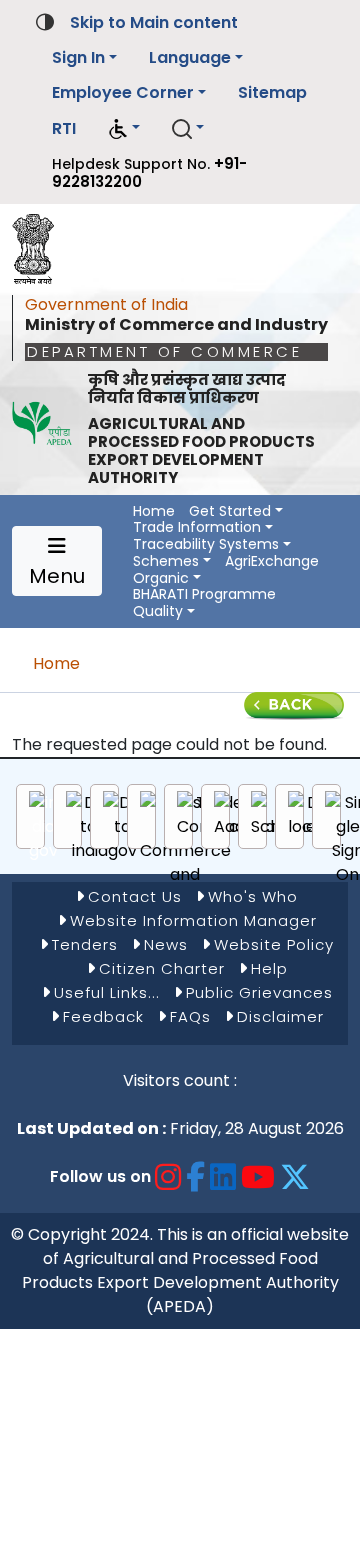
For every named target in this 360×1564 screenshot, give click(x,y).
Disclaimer (280, 1016)
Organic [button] (161, 578)
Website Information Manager (193, 920)
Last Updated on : (91, 1128)
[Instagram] (168, 1176)
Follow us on (100, 1176)
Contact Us (135, 896)
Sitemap (272, 92)
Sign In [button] (78, 57)
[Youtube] (258, 1176)
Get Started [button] (230, 511)
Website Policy (274, 944)
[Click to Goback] (294, 704)
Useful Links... (107, 992)
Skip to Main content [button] (154, 22)
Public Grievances (259, 992)
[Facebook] (196, 1176)
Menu (57, 576)
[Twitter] (295, 1176)
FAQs (190, 1016)
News (166, 944)
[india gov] (43, 827)
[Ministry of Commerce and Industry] (185, 851)
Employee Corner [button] (123, 92)
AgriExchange (272, 561)
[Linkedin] (223, 1176)
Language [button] (190, 57)
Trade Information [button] (197, 527)
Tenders (85, 944)
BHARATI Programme (204, 594)
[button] (124, 129)
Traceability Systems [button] (206, 544)
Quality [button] (158, 611)
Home (154, 511)
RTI (64, 128)
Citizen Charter (162, 968)
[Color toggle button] (45, 20)
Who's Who (253, 896)
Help (269, 968)
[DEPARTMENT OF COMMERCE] (39, 244)
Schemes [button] (166, 561)
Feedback (103, 1016)
